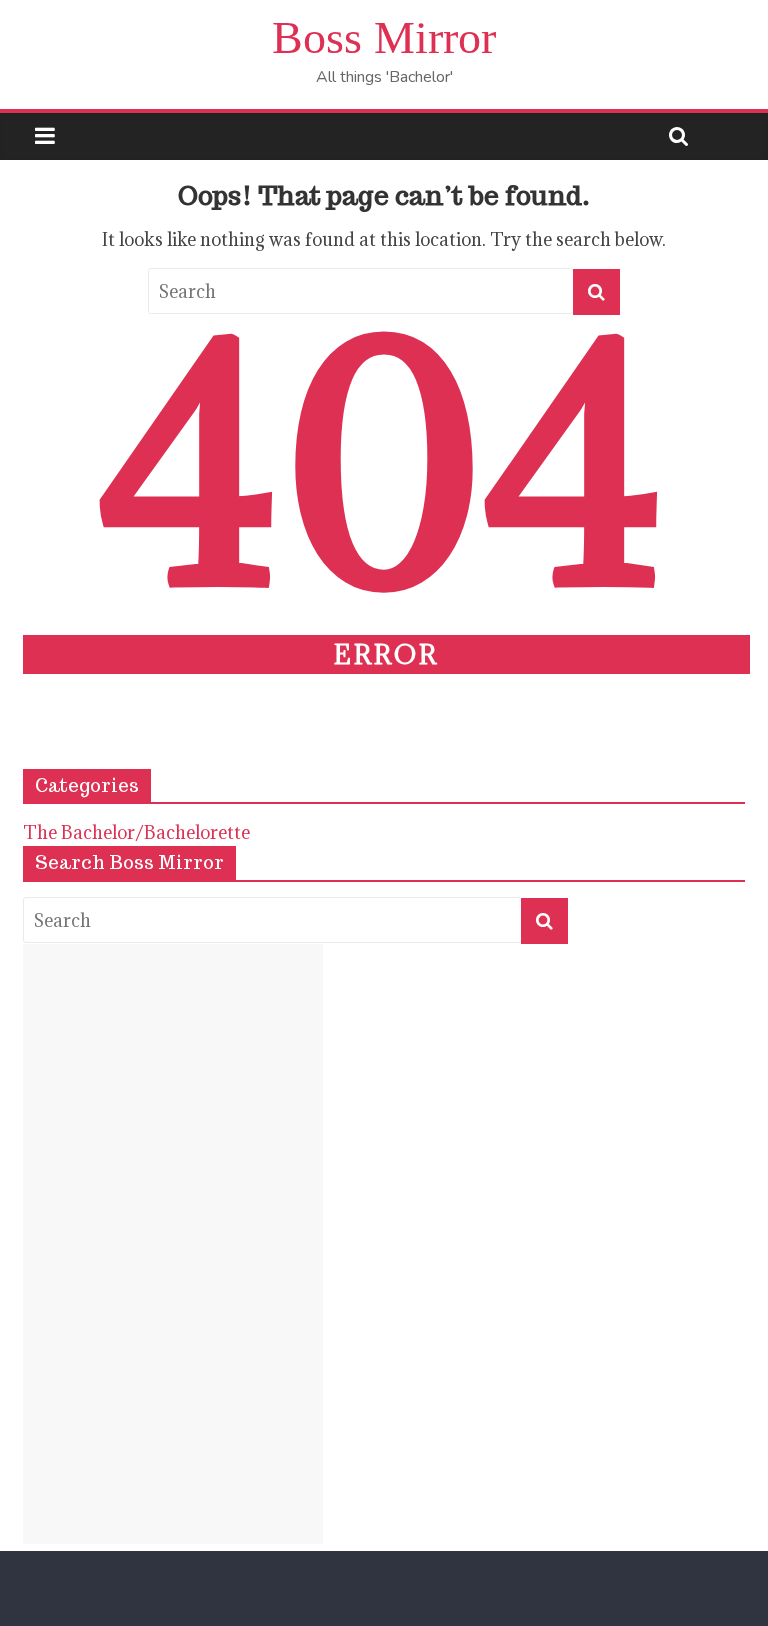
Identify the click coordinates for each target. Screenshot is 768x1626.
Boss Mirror (384, 37)
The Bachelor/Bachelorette (136, 832)
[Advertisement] (173, 1244)
